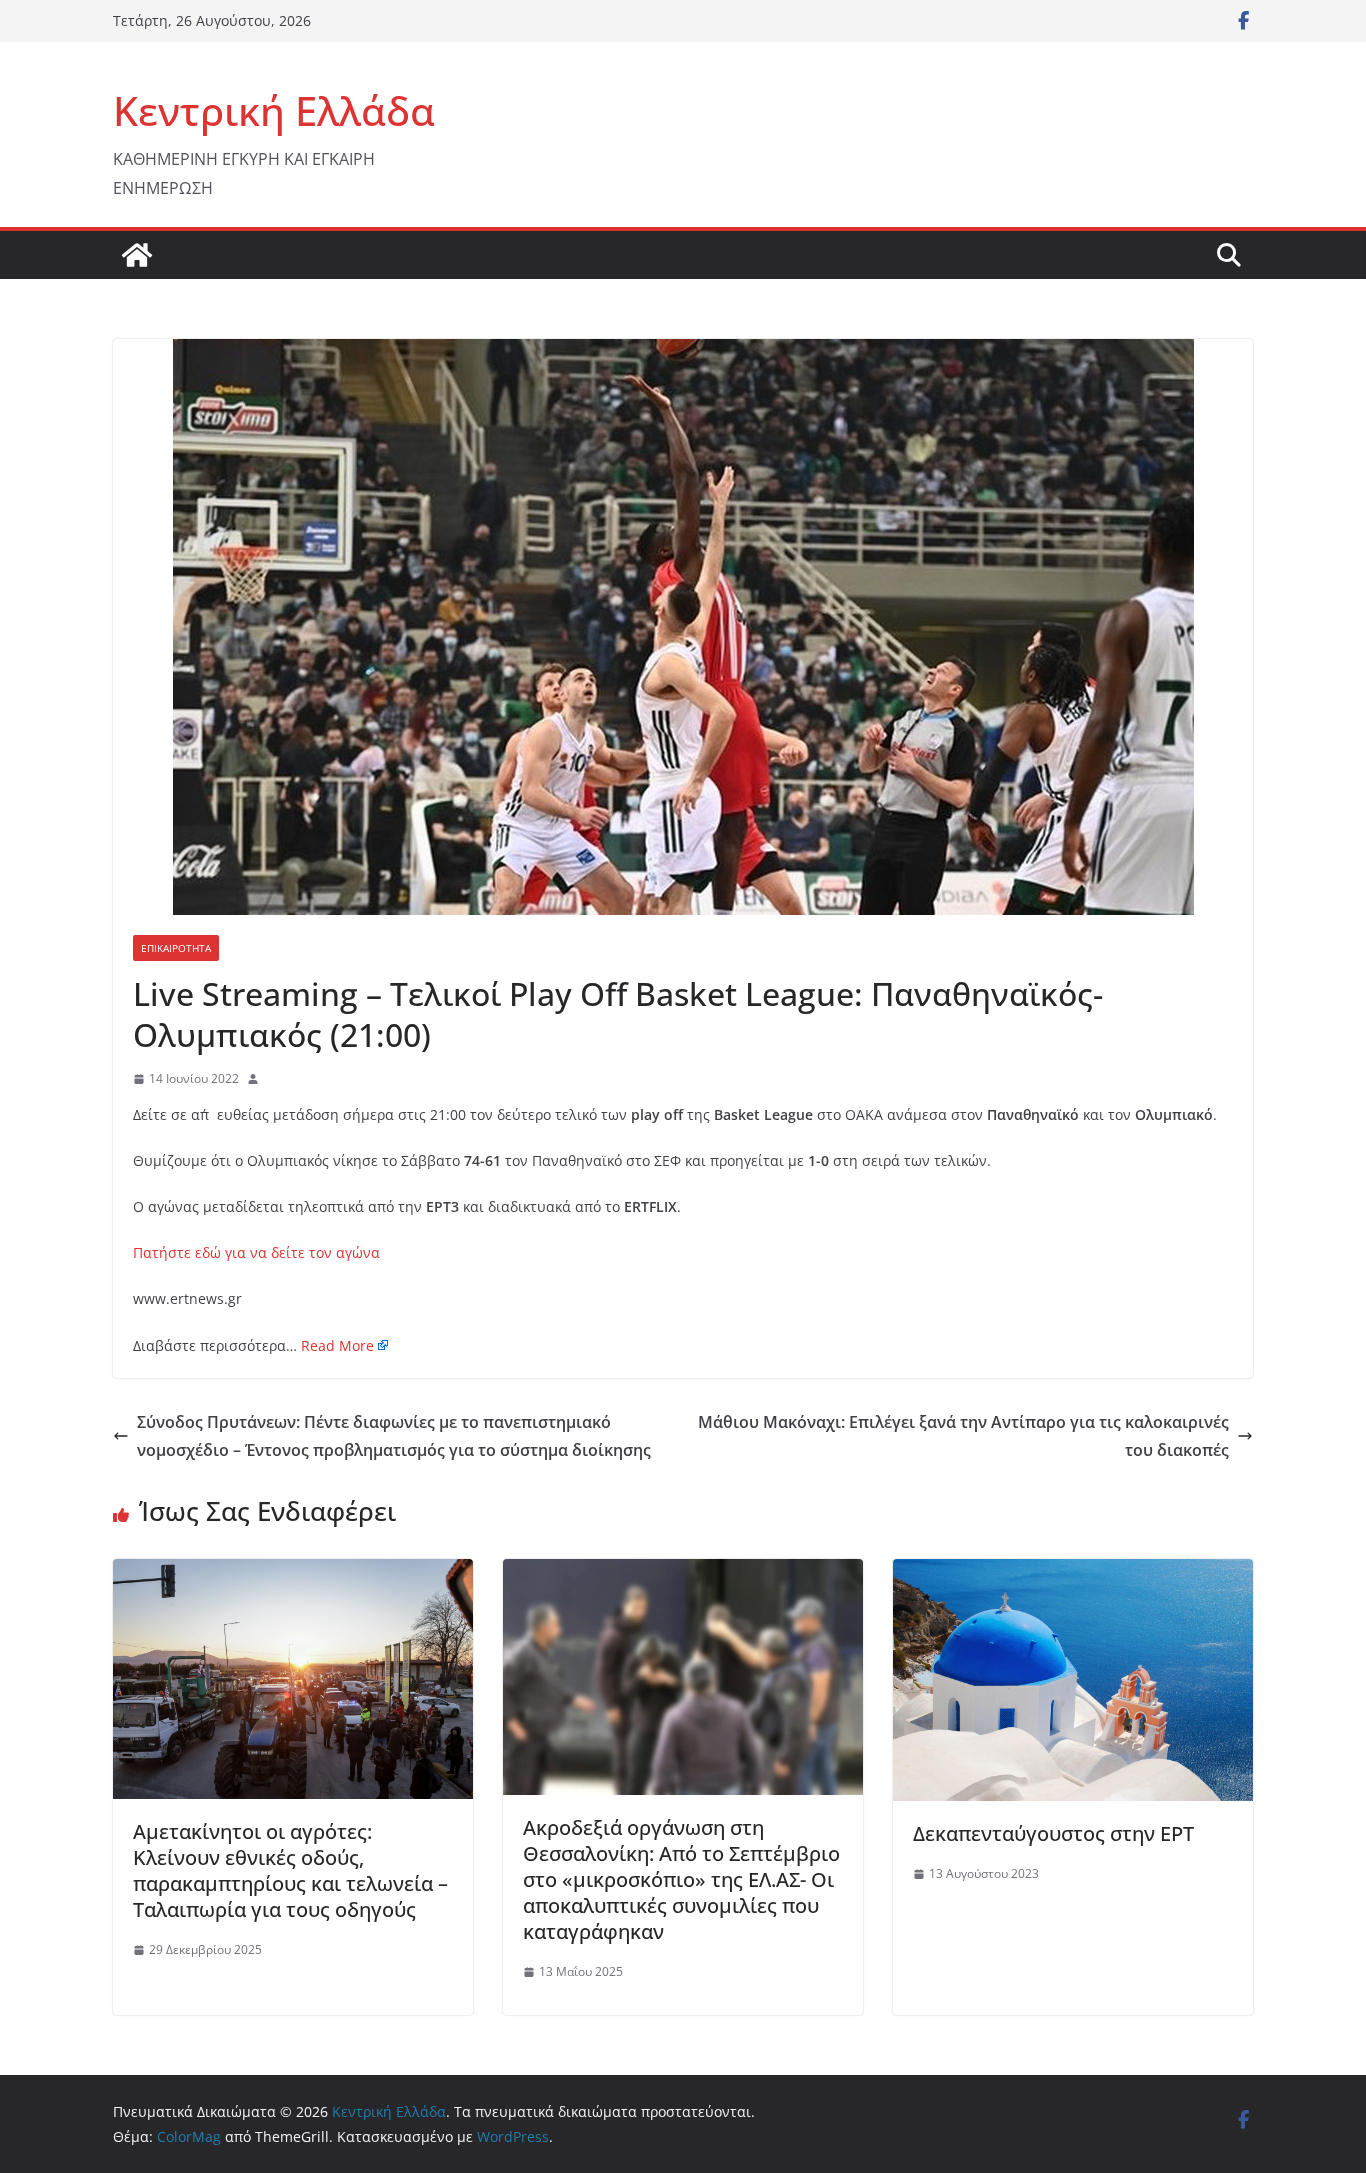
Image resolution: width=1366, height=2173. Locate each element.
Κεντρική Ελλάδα (274, 110)
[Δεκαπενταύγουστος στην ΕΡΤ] (1073, 1573)
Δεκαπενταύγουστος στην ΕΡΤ (1053, 1833)
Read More (337, 1345)
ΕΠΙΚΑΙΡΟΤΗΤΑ (176, 948)
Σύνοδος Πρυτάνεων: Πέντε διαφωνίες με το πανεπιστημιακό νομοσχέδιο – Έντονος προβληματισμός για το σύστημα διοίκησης (394, 1436)
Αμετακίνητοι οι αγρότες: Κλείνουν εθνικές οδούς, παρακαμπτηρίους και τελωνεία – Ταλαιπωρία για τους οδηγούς (290, 1870)
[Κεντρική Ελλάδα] (137, 255)
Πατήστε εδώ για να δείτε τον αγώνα (256, 1252)
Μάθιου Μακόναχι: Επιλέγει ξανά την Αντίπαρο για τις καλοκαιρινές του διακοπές (963, 1436)
